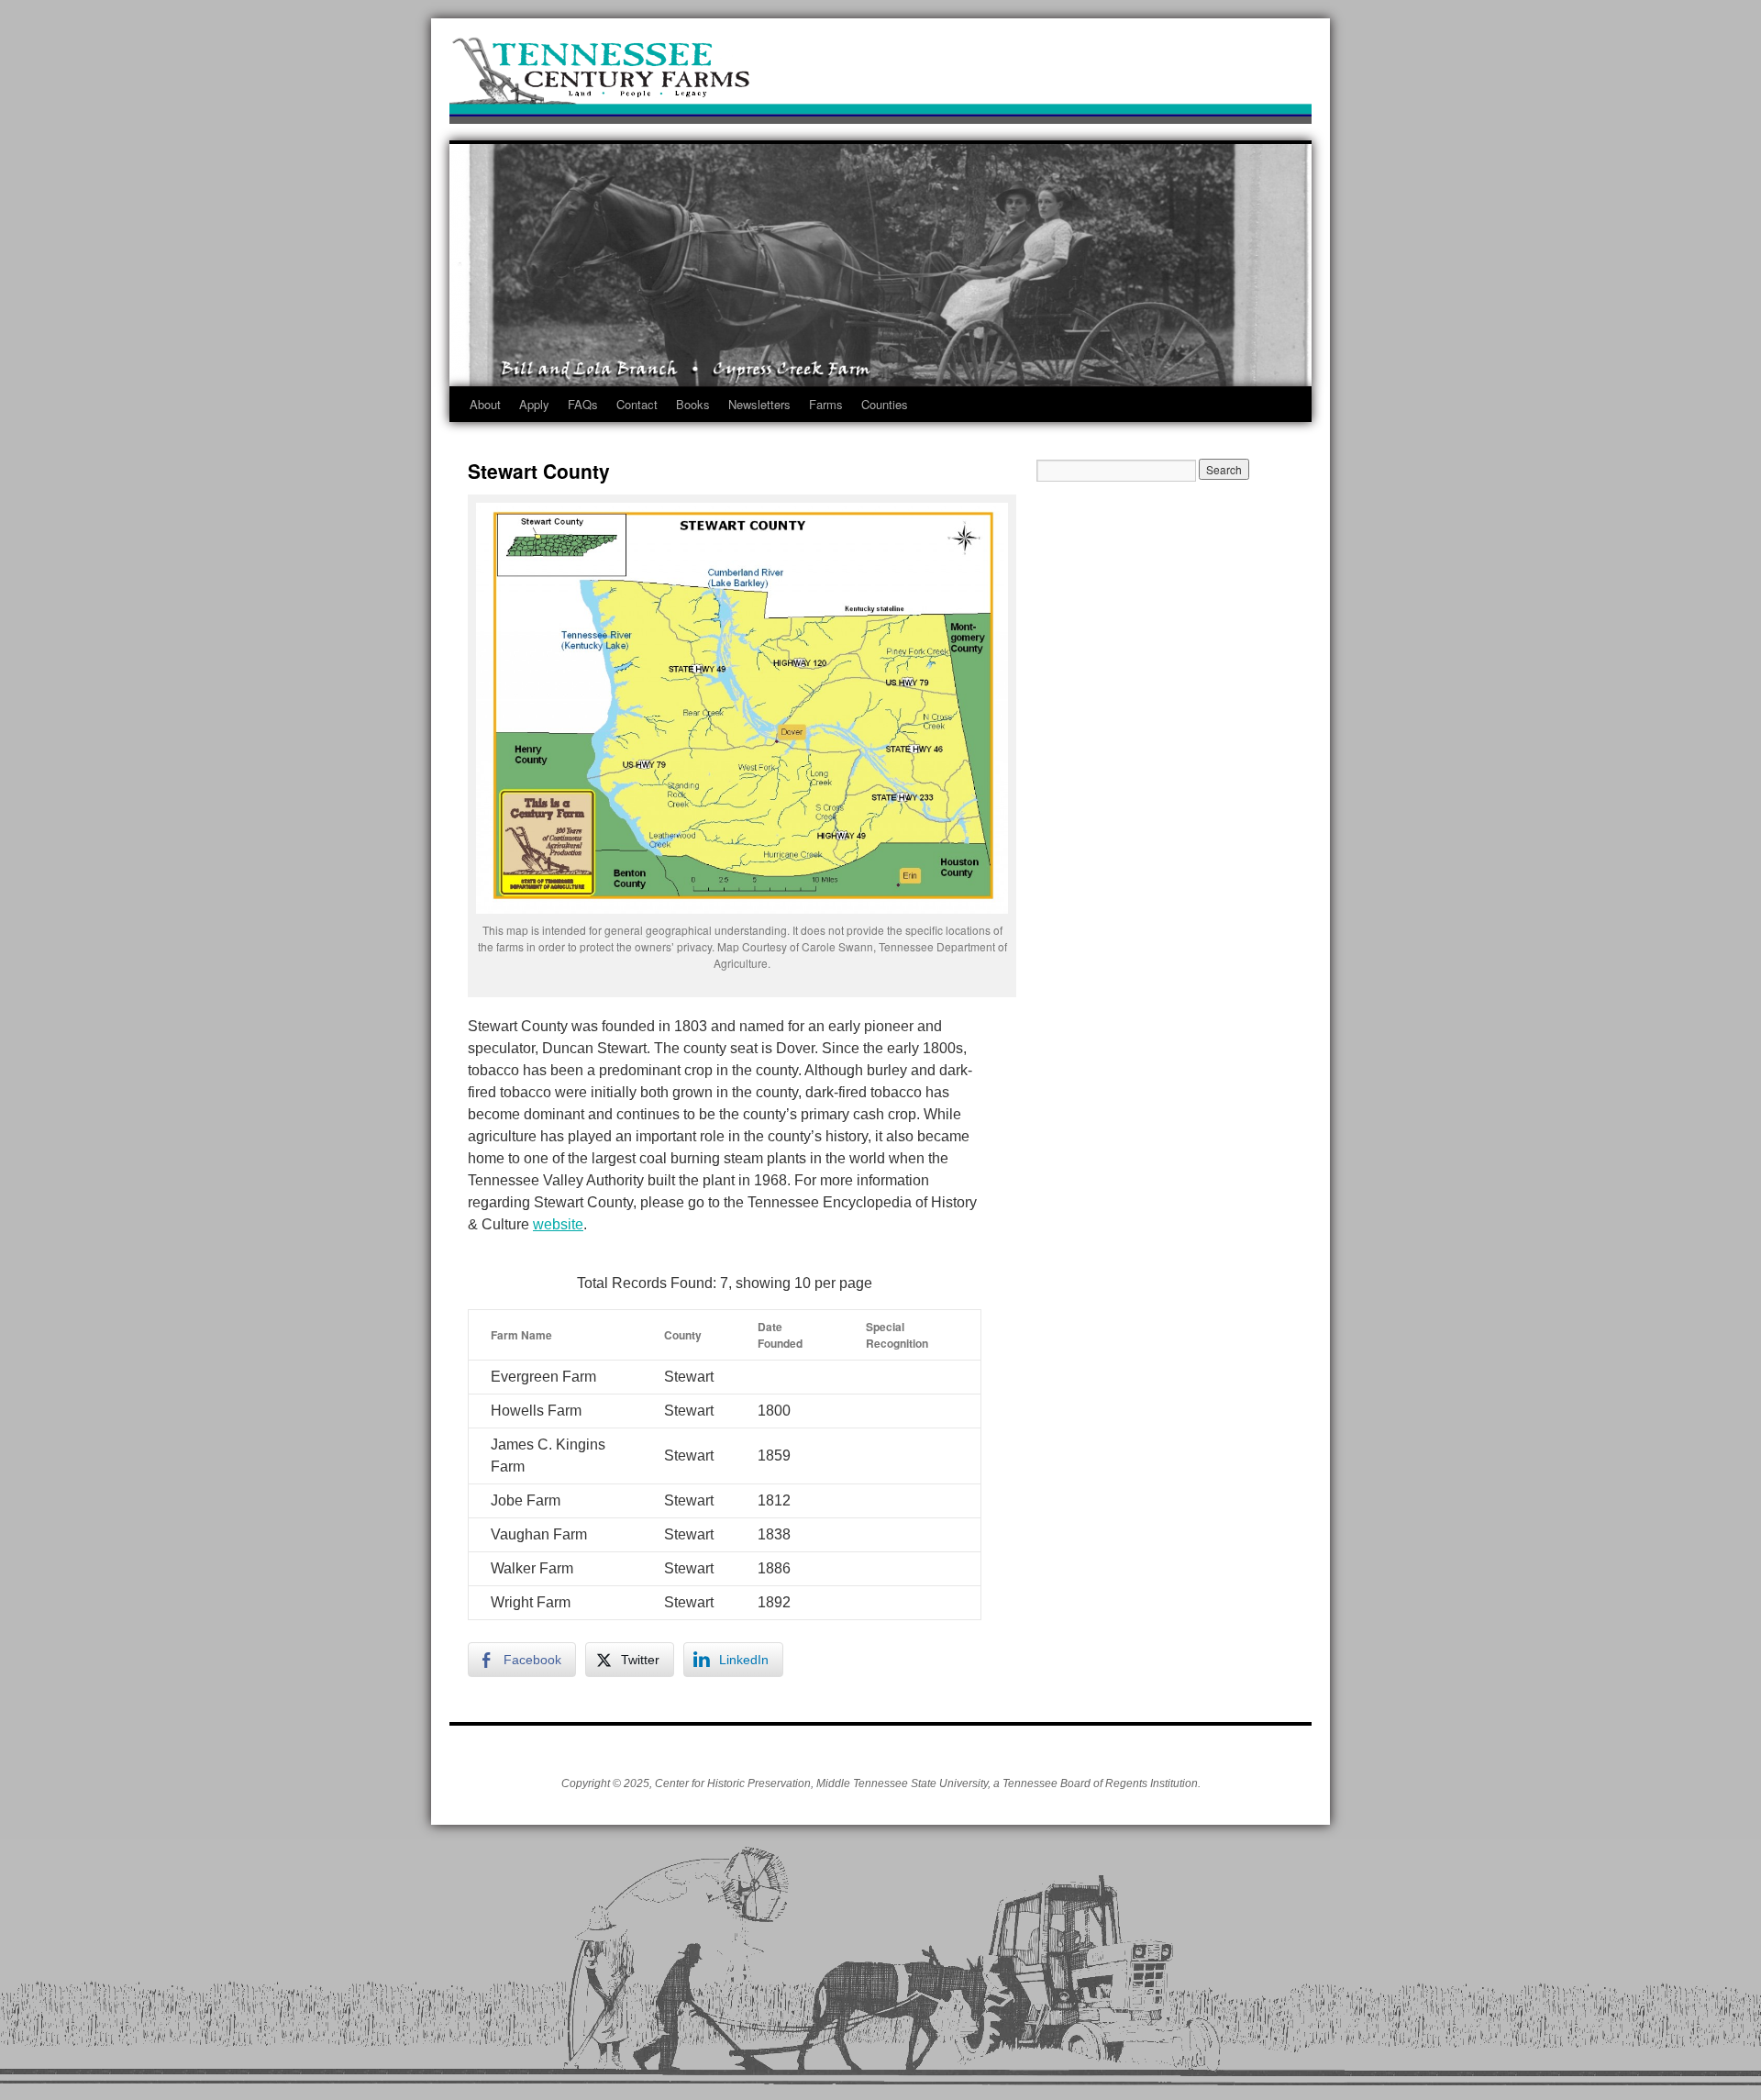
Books (693, 404)
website (558, 1224)
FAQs (583, 404)
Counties (885, 404)
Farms (826, 404)
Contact (637, 404)
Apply (534, 404)
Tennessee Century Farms (880, 76)
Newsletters (759, 404)
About (485, 404)
